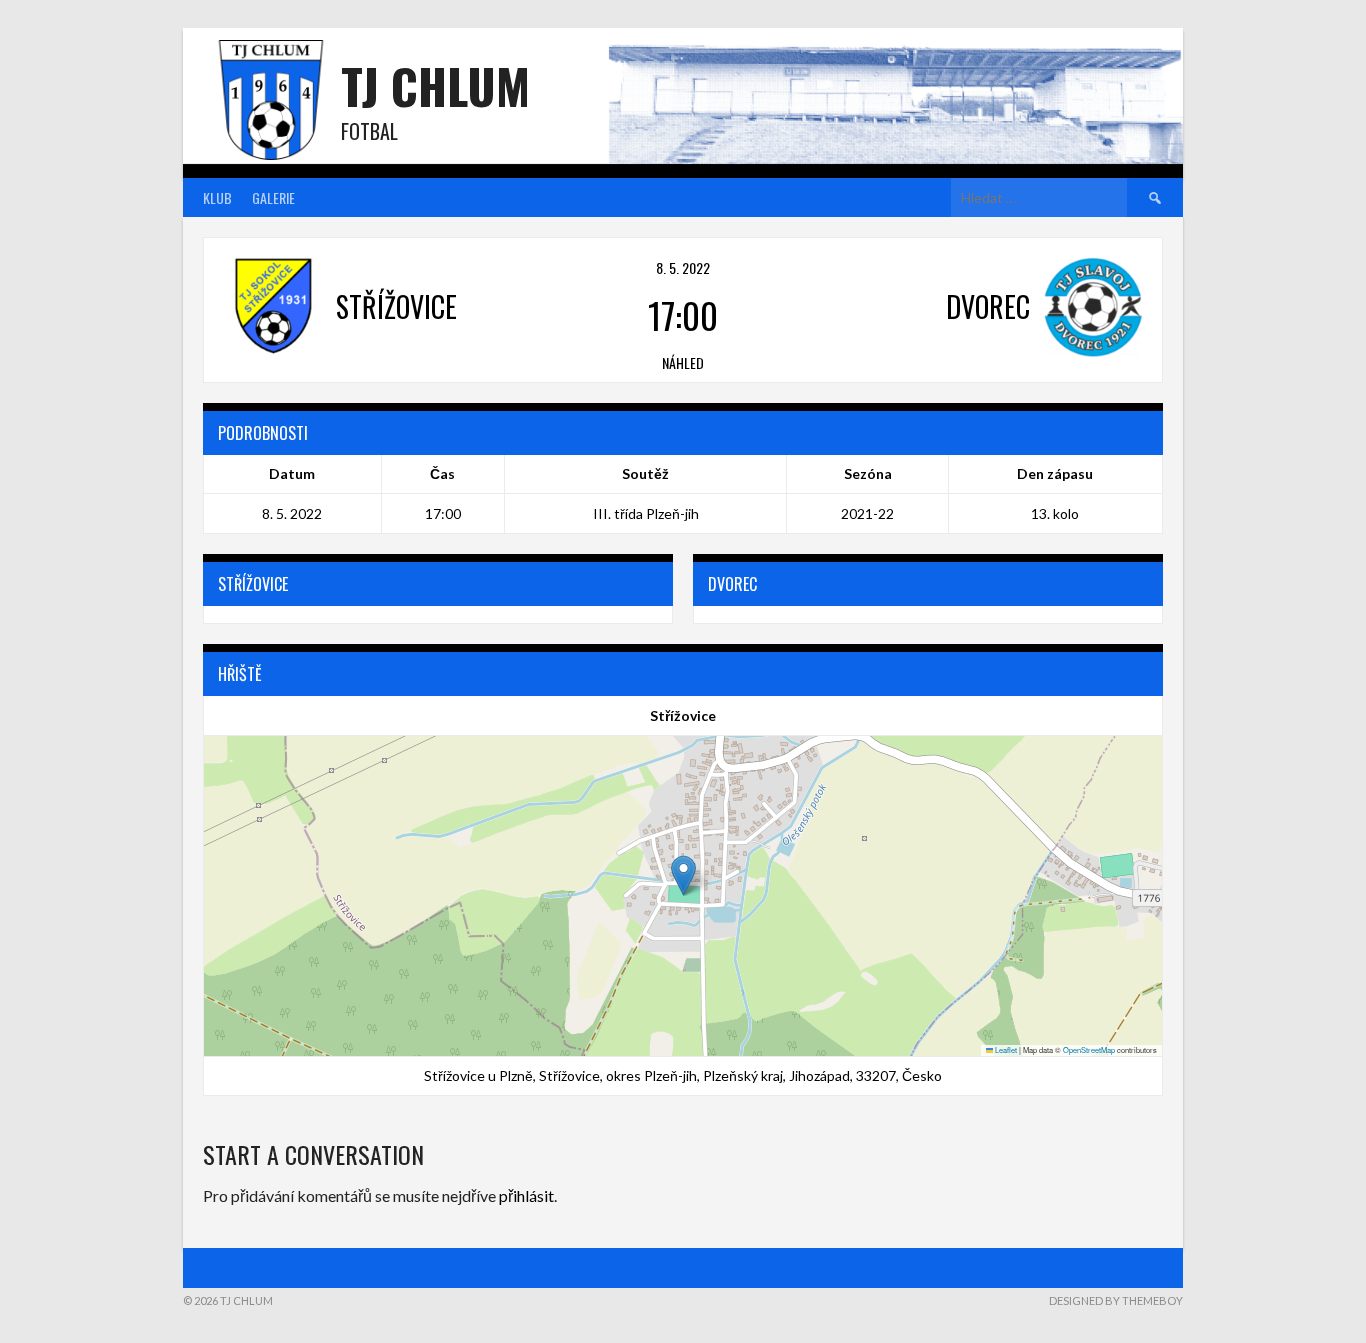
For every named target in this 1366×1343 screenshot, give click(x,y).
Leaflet (1005, 1049)
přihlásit (526, 1195)
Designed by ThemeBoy (1116, 1300)
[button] (683, 875)
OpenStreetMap (1089, 1049)
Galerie (273, 197)
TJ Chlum (435, 85)
